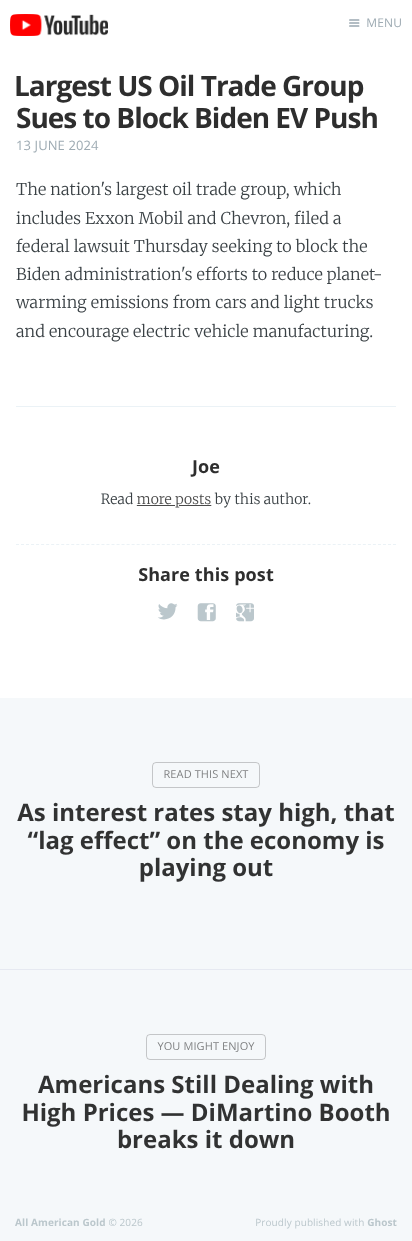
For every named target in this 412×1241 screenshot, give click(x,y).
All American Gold (60, 1222)
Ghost (382, 1222)
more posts (174, 499)
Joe (206, 467)
